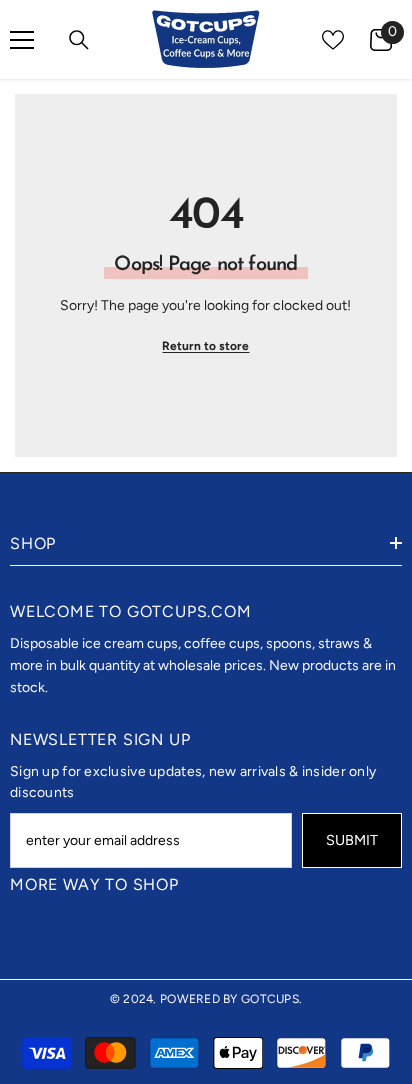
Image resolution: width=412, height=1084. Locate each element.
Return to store (205, 346)
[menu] (22, 40)
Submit (352, 840)
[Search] (79, 40)
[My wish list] (333, 40)
